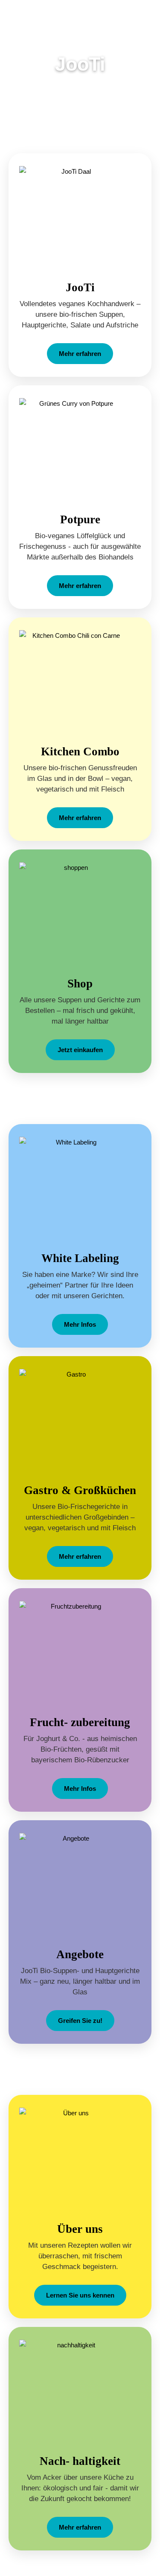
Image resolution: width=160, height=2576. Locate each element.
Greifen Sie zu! (80, 2021)
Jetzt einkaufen (80, 1050)
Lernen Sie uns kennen (80, 2295)
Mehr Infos (80, 1324)
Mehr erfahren (80, 354)
